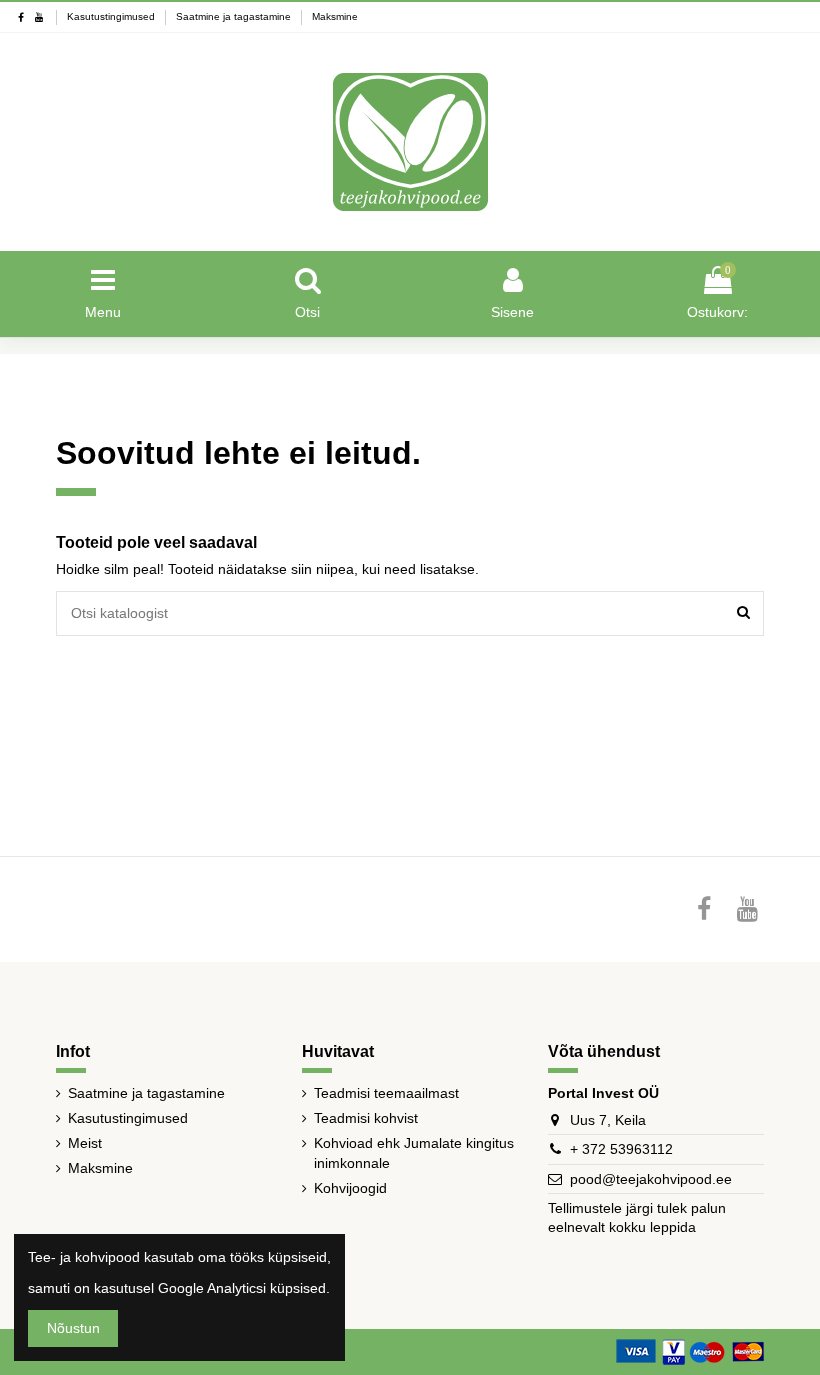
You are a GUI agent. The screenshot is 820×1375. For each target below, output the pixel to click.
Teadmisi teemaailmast (386, 1093)
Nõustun (73, 1328)
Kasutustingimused (112, 16)
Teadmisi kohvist (366, 1118)
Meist (85, 1143)
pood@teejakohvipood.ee (651, 1179)
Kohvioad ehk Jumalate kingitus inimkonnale (414, 1153)
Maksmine (335, 16)
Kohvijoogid (350, 1188)
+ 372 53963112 (621, 1149)
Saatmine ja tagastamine (235, 16)
